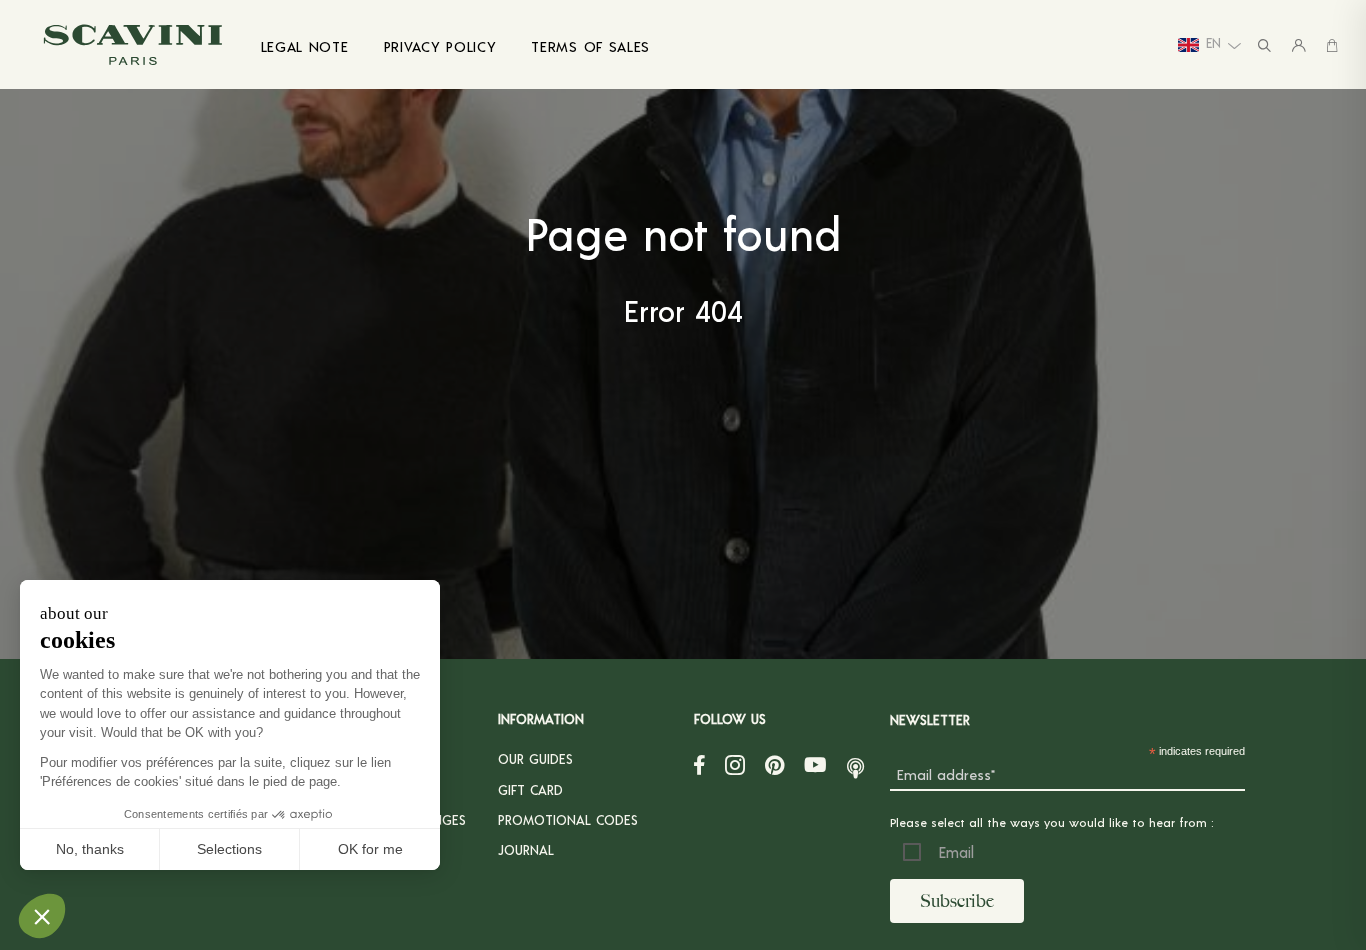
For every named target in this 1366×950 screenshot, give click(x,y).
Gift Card (530, 789)
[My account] (1299, 45)
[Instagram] (735, 764)
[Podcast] (855, 764)
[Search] (1264, 45)
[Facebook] (699, 764)
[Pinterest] (774, 764)
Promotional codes (568, 819)
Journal (526, 849)
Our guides (535, 758)
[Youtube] (815, 764)
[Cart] (1332, 45)
